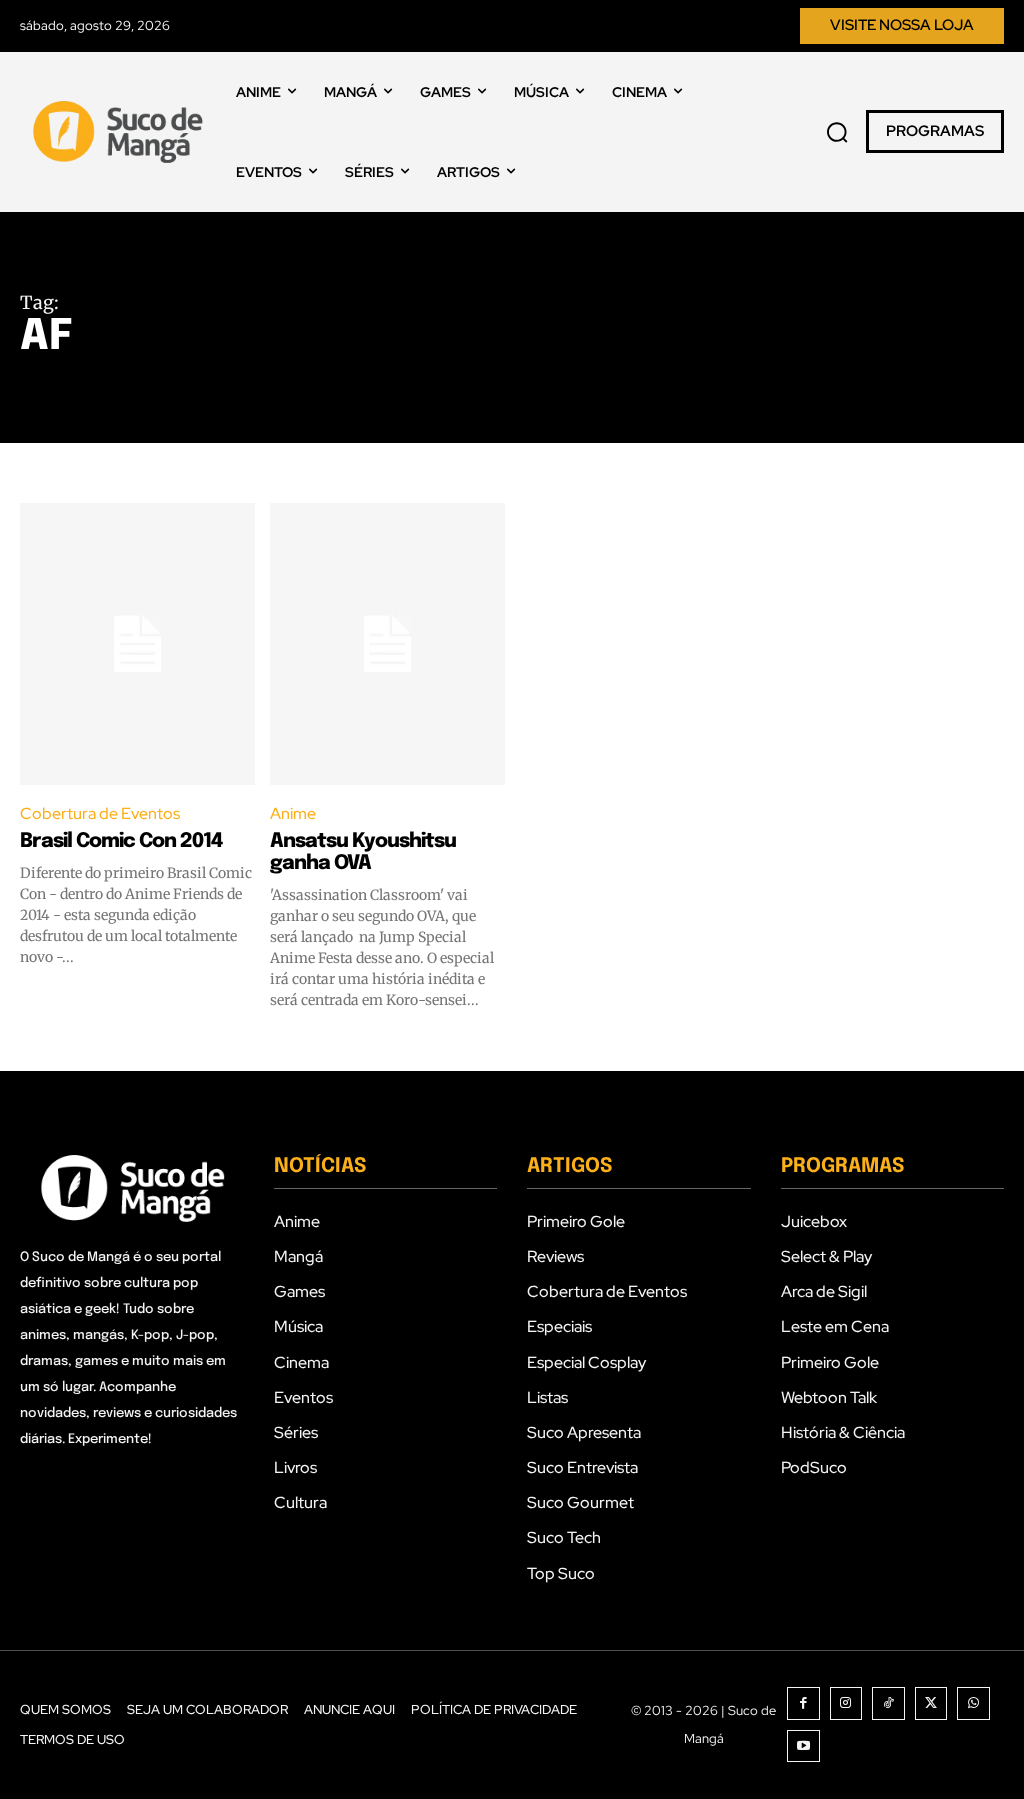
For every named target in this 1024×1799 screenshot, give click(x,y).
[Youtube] (803, 1746)
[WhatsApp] (973, 1703)
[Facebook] (803, 1703)
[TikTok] (888, 1703)
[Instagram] (846, 1703)
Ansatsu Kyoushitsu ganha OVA (363, 852)
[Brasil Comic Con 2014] (137, 644)
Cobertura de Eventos (100, 813)
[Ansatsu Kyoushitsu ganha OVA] (387, 644)
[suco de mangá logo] (121, 131)
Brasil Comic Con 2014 (121, 841)
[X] (931, 1703)
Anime (293, 813)
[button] (837, 132)
